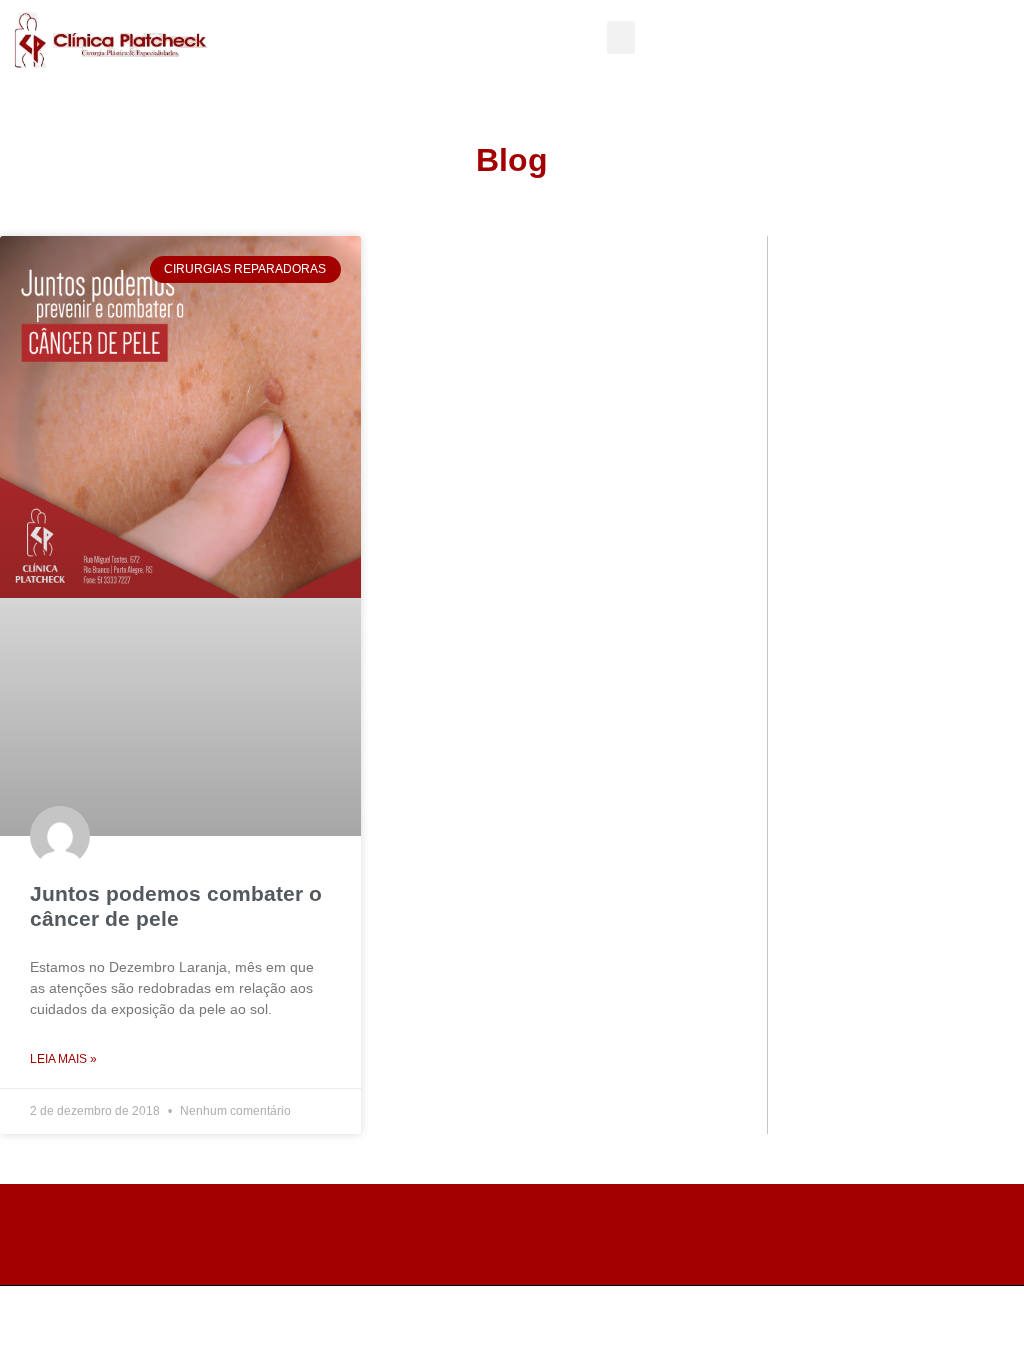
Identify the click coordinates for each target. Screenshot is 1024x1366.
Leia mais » (63, 1059)
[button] (621, 37)
